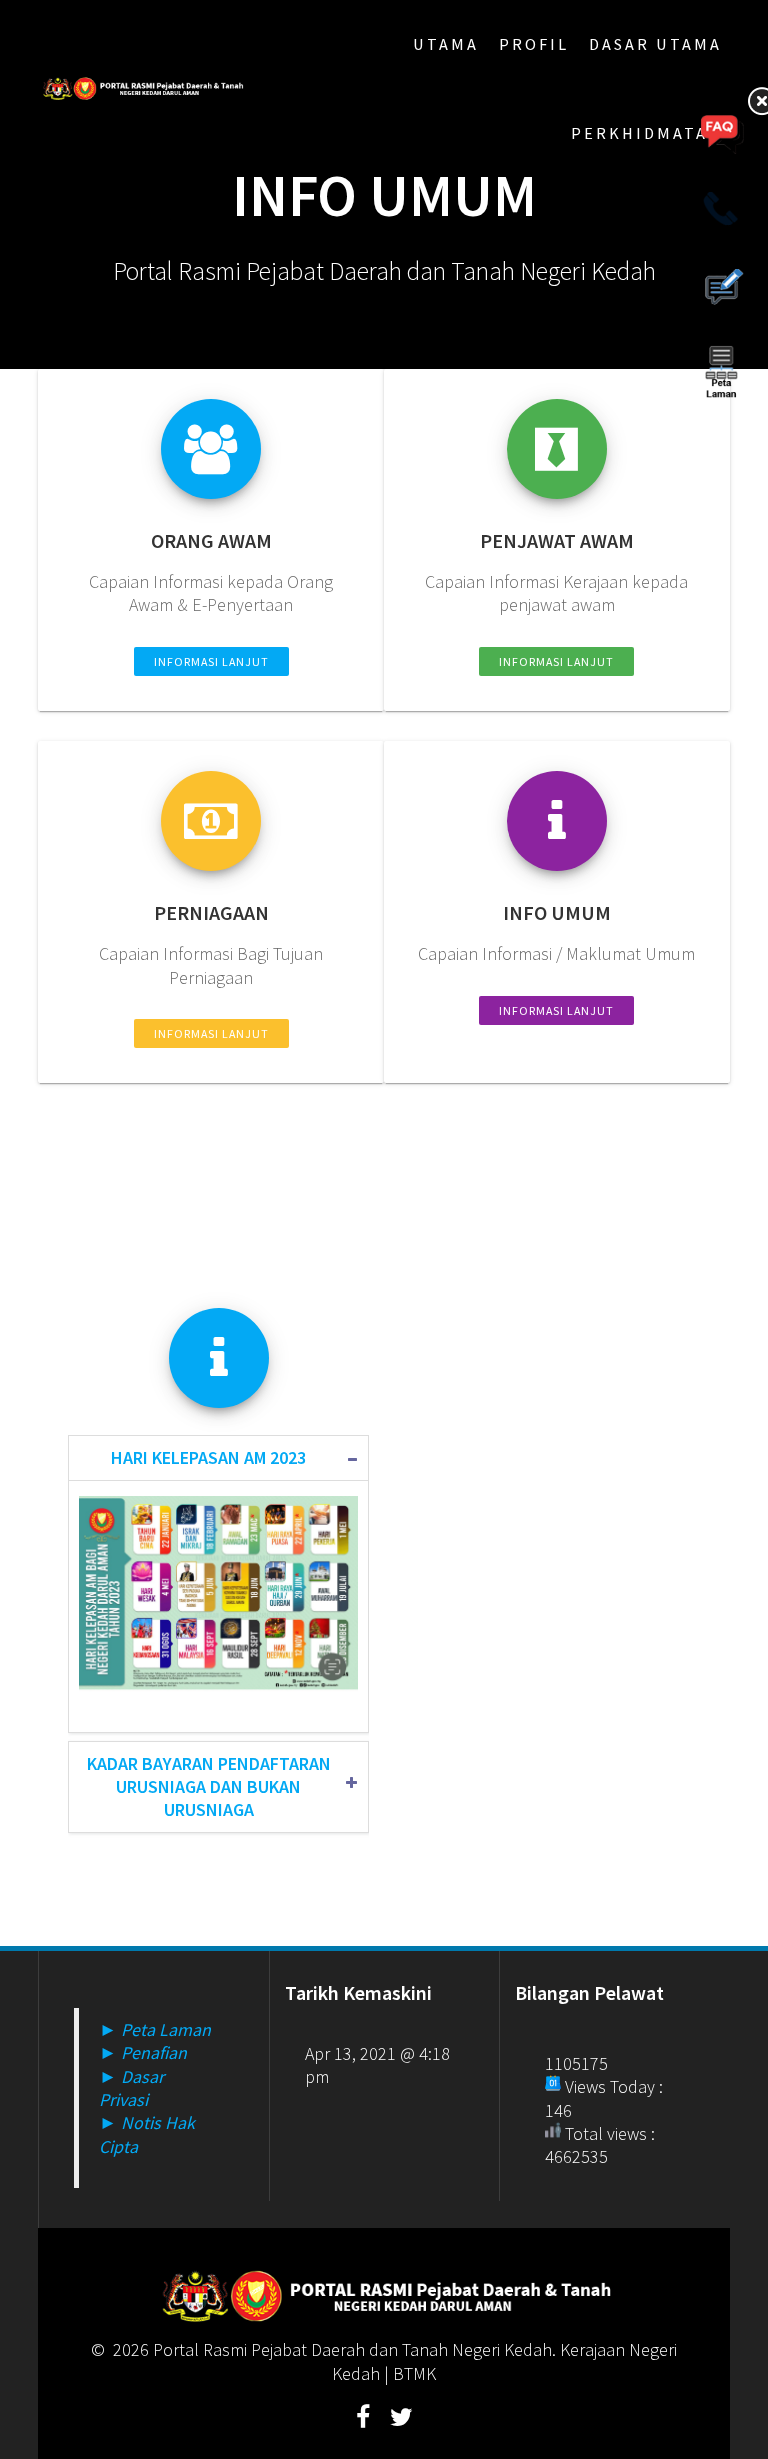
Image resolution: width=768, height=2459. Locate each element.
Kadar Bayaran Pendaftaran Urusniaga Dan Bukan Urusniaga (209, 1787)
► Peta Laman (155, 2029)
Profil (534, 44)
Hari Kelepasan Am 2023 (208, 1457)
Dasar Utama (655, 44)
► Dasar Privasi (131, 2088)
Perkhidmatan (646, 133)
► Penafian (143, 2052)
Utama (446, 44)
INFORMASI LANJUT (211, 661)
